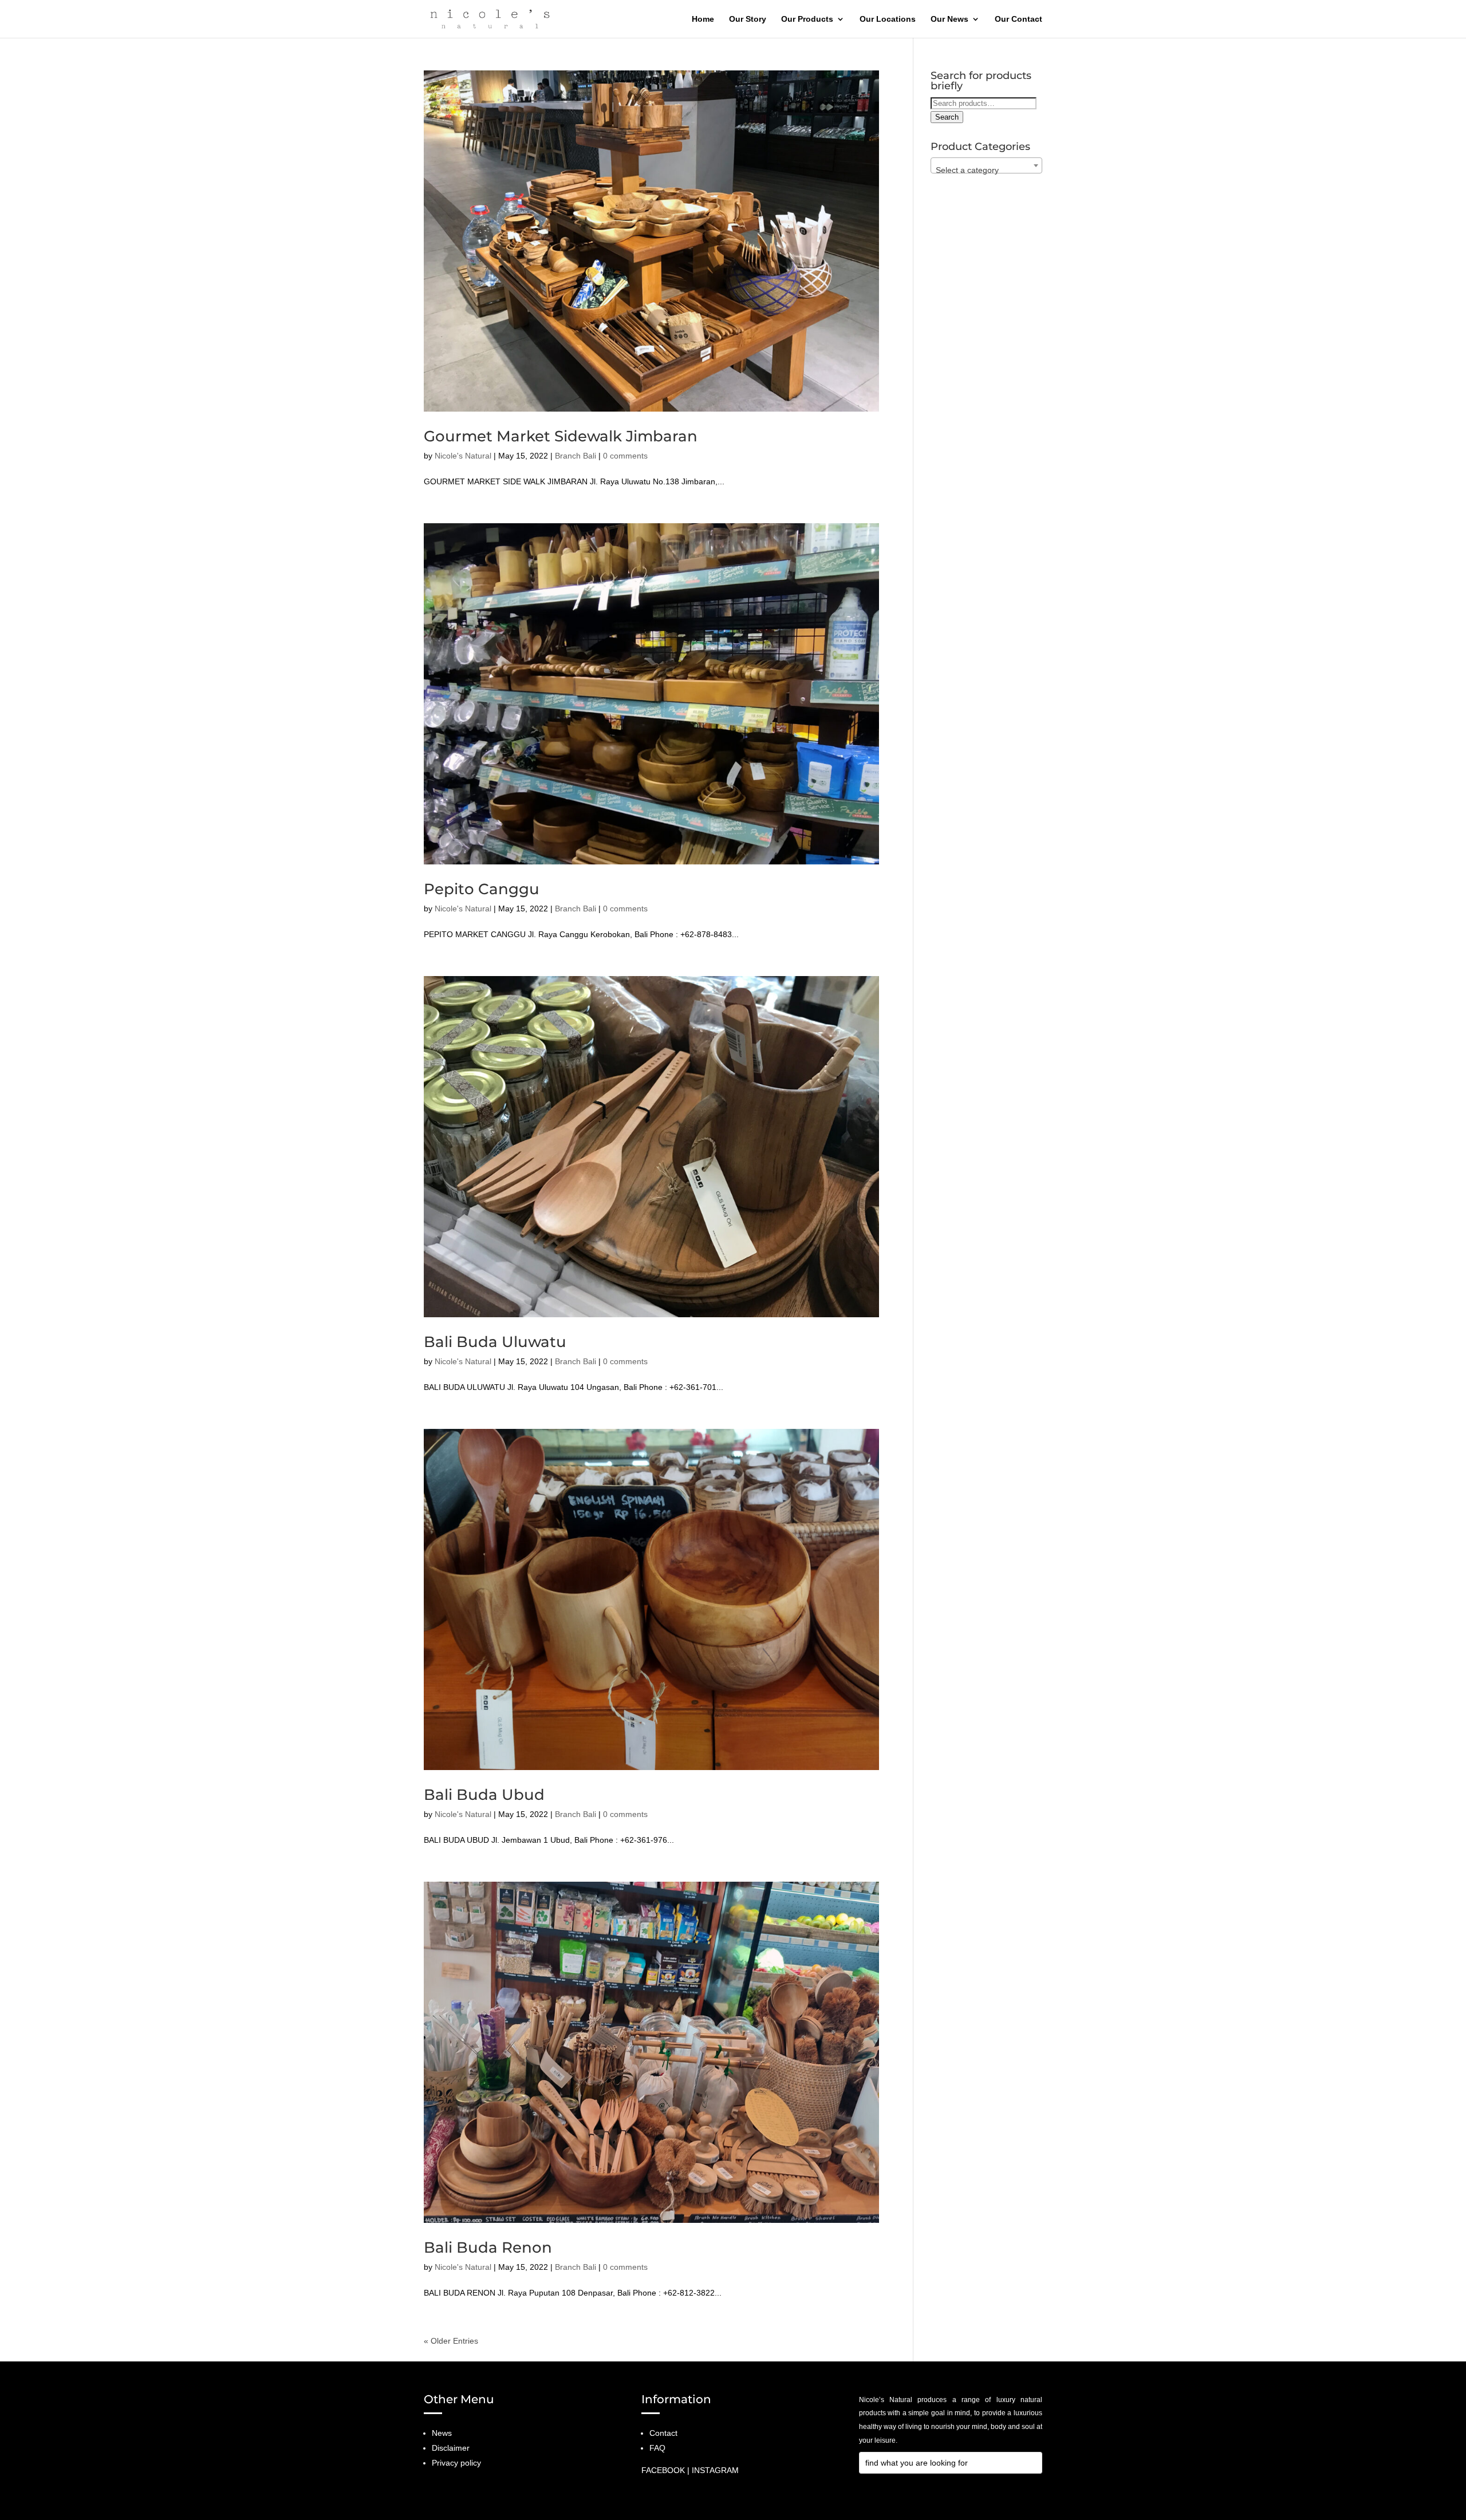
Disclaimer (451, 2448)
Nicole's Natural (463, 456)
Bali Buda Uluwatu (495, 1342)
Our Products (807, 19)
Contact (663, 2433)
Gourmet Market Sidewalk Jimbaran (561, 436)
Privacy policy (456, 2463)
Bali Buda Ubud (484, 1795)
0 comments (625, 456)
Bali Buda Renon (488, 2248)
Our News (949, 19)
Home (703, 19)
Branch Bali (576, 456)
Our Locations (888, 19)
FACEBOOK (663, 2470)
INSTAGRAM (715, 2470)
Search (947, 117)
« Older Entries (451, 2341)
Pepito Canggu (482, 889)
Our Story (748, 19)
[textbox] (986, 170)
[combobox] (986, 165)
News (442, 2433)
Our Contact (1018, 19)
